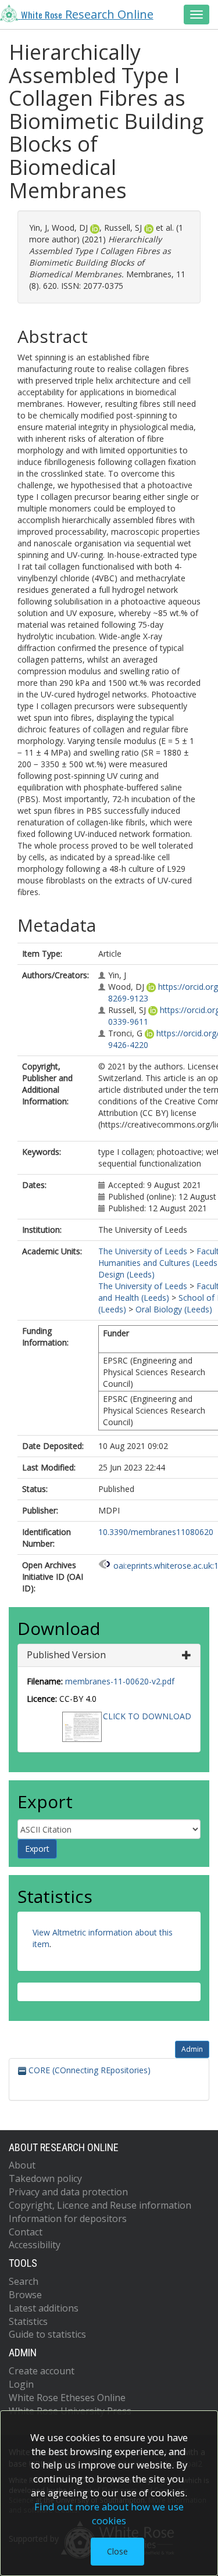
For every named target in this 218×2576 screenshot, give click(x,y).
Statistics (28, 2321)
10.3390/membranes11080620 (156, 1532)
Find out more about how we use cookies (109, 2514)
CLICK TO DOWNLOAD (147, 1716)
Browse (25, 2295)
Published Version (66, 1655)
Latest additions (44, 2308)
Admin (192, 2049)
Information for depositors (68, 2219)
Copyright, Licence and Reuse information (100, 2205)
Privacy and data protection (68, 2192)
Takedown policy (45, 2178)
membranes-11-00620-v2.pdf (120, 1681)
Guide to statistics (47, 2334)
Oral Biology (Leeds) (174, 1309)
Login (21, 2384)
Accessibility (35, 2245)
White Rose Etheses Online (67, 2398)
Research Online (87, 14)
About (22, 2165)
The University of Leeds (143, 1251)
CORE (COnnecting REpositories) (88, 2070)
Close (117, 2551)
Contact (26, 2232)
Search (24, 2281)
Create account (42, 2371)
